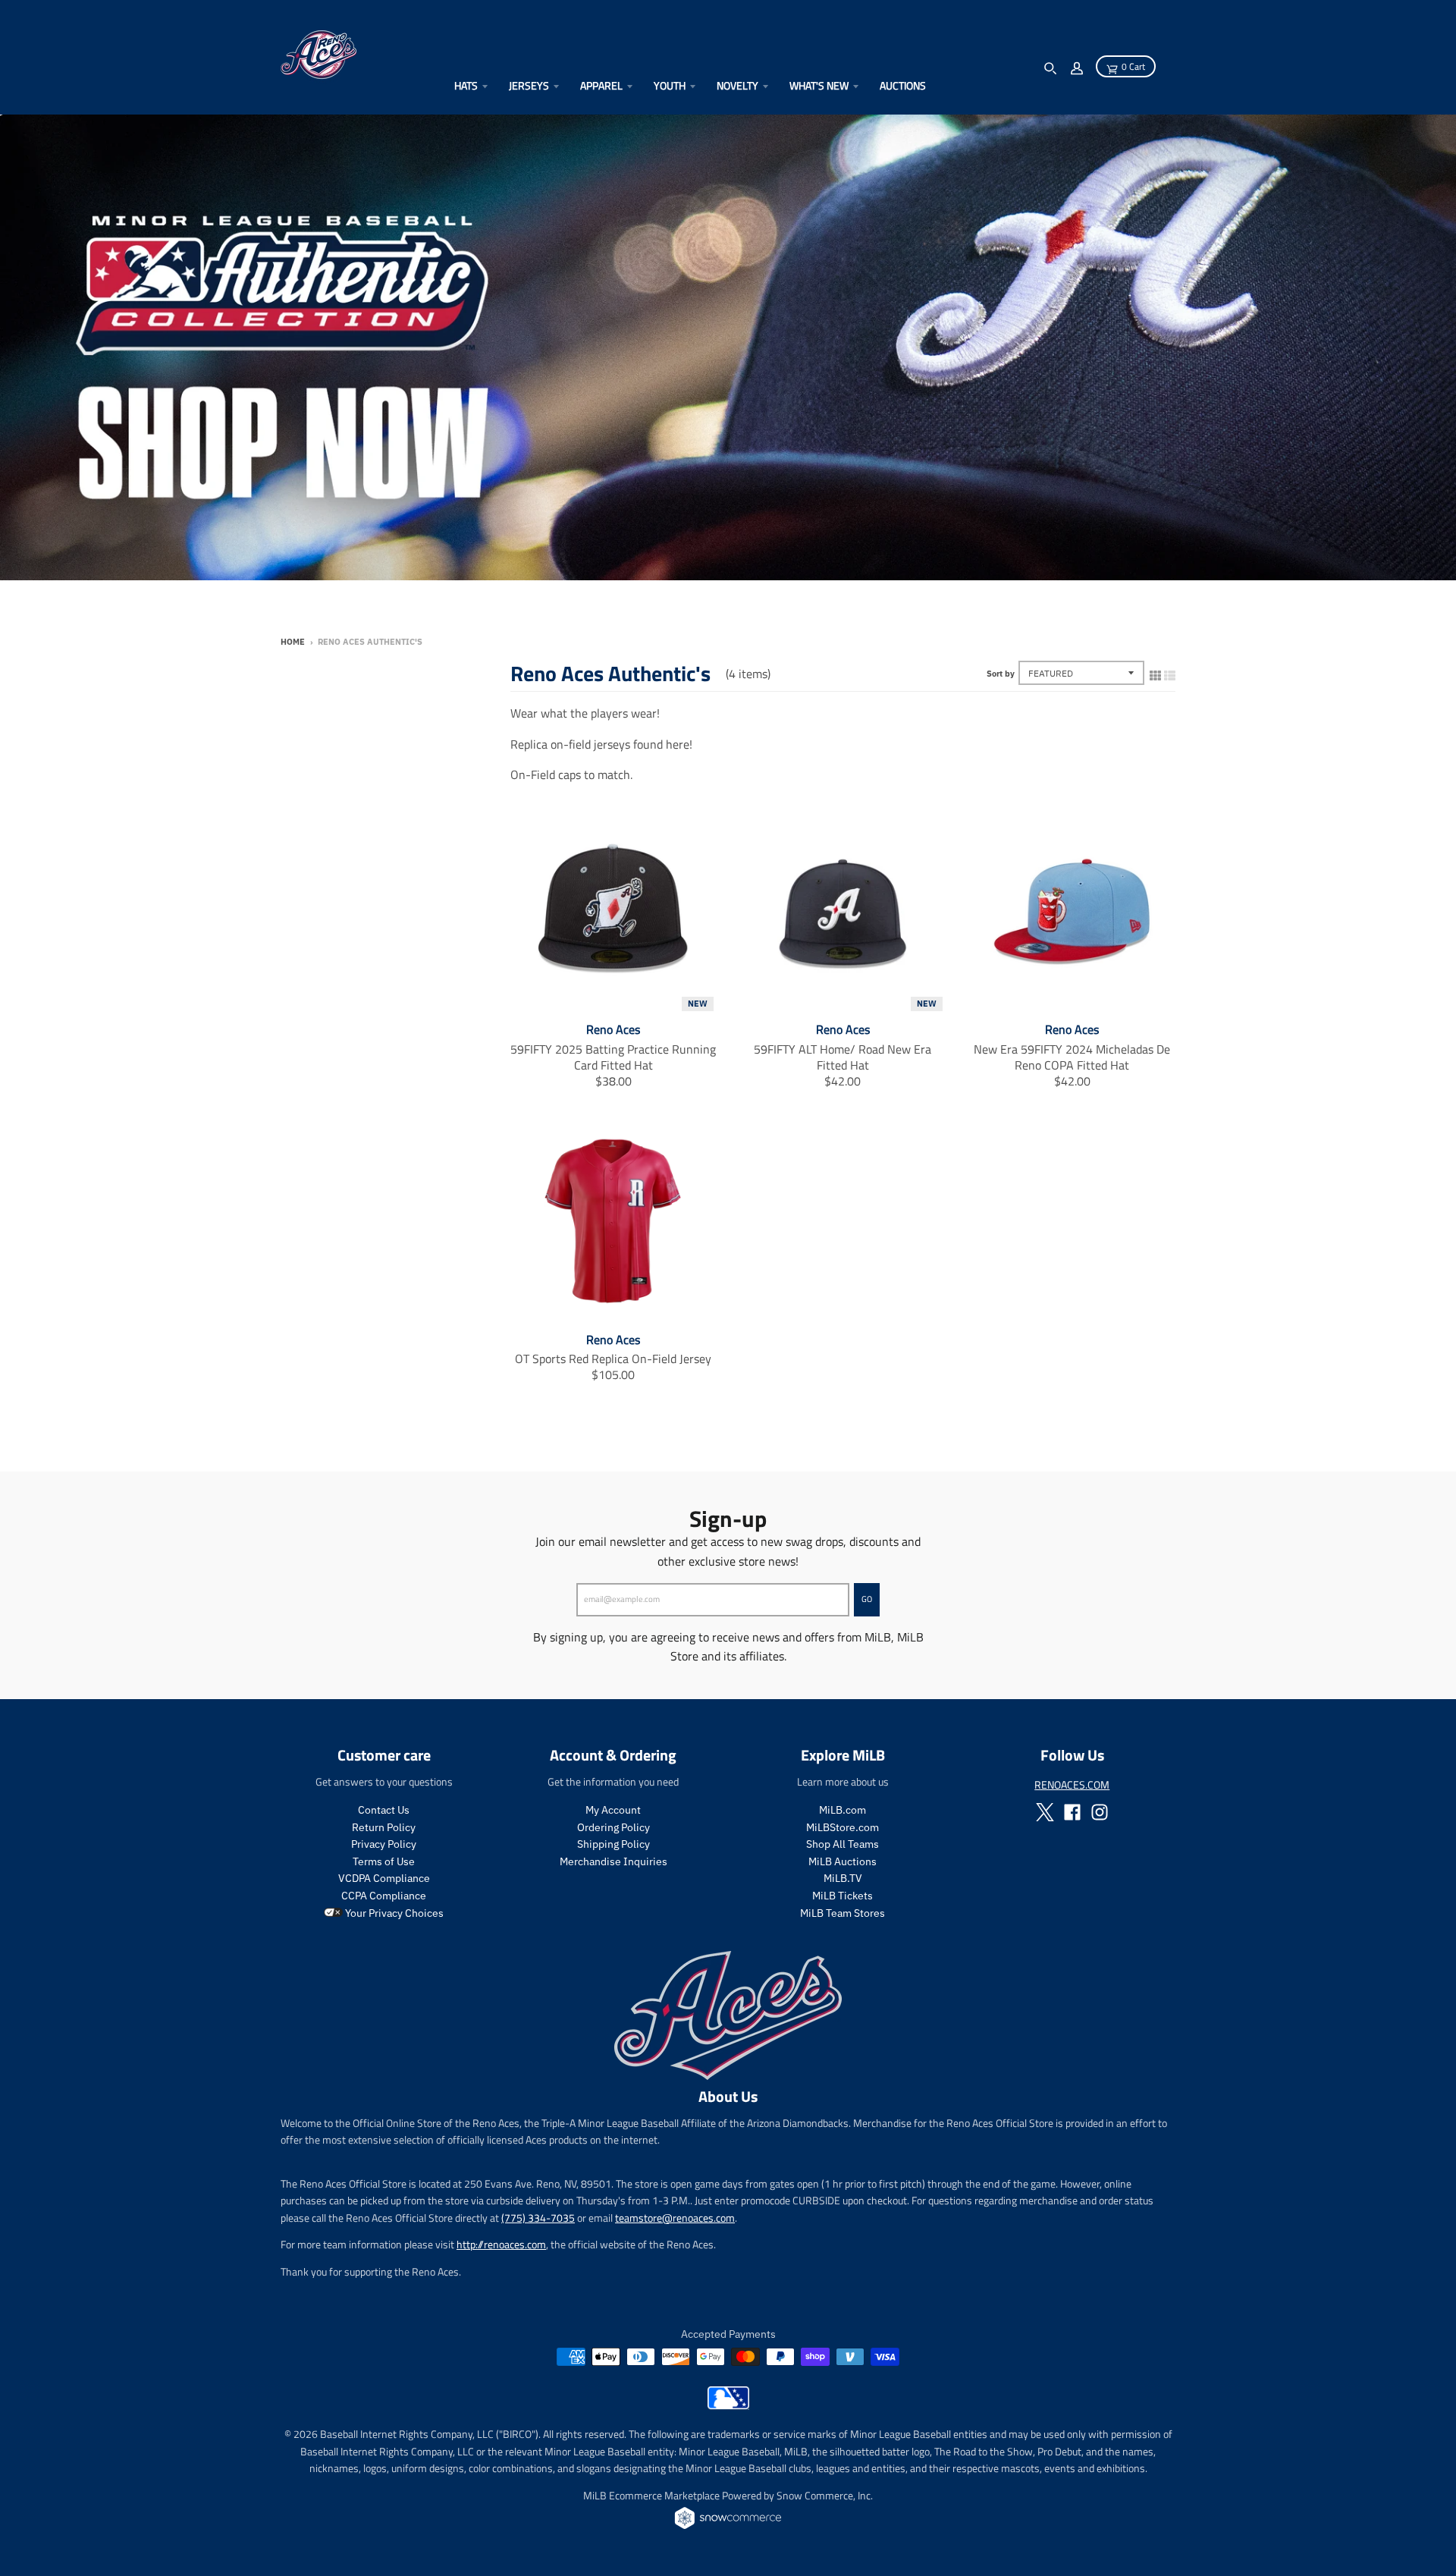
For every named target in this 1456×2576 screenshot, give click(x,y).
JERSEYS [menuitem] (529, 85)
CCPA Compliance (384, 1896)
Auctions (903, 85)
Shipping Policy (613, 1844)
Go (867, 1599)
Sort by (1001, 674)
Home (293, 642)
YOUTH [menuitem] (670, 85)
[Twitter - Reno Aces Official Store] (1045, 1812)
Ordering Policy (613, 1827)
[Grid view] (1155, 672)
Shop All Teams (843, 1844)
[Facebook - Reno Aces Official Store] (1072, 1812)
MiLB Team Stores (843, 1913)
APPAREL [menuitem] (601, 85)
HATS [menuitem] (466, 85)
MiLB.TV (843, 1878)
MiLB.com (843, 1810)
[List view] (1170, 672)
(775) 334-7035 (538, 2218)
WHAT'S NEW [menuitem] (819, 85)
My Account (613, 1810)
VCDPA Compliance (384, 1878)
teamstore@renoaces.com (675, 2218)
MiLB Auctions (843, 1861)
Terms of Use (384, 1861)
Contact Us (384, 1810)
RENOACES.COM (1072, 1784)
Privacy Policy (384, 1844)
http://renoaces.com (501, 2244)
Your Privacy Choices (393, 1913)
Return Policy (384, 1827)
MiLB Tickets (843, 1896)
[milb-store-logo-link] (728, 2405)
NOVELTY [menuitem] (737, 85)
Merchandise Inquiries (613, 1861)
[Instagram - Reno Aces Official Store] (1100, 1812)
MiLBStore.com (843, 1827)
